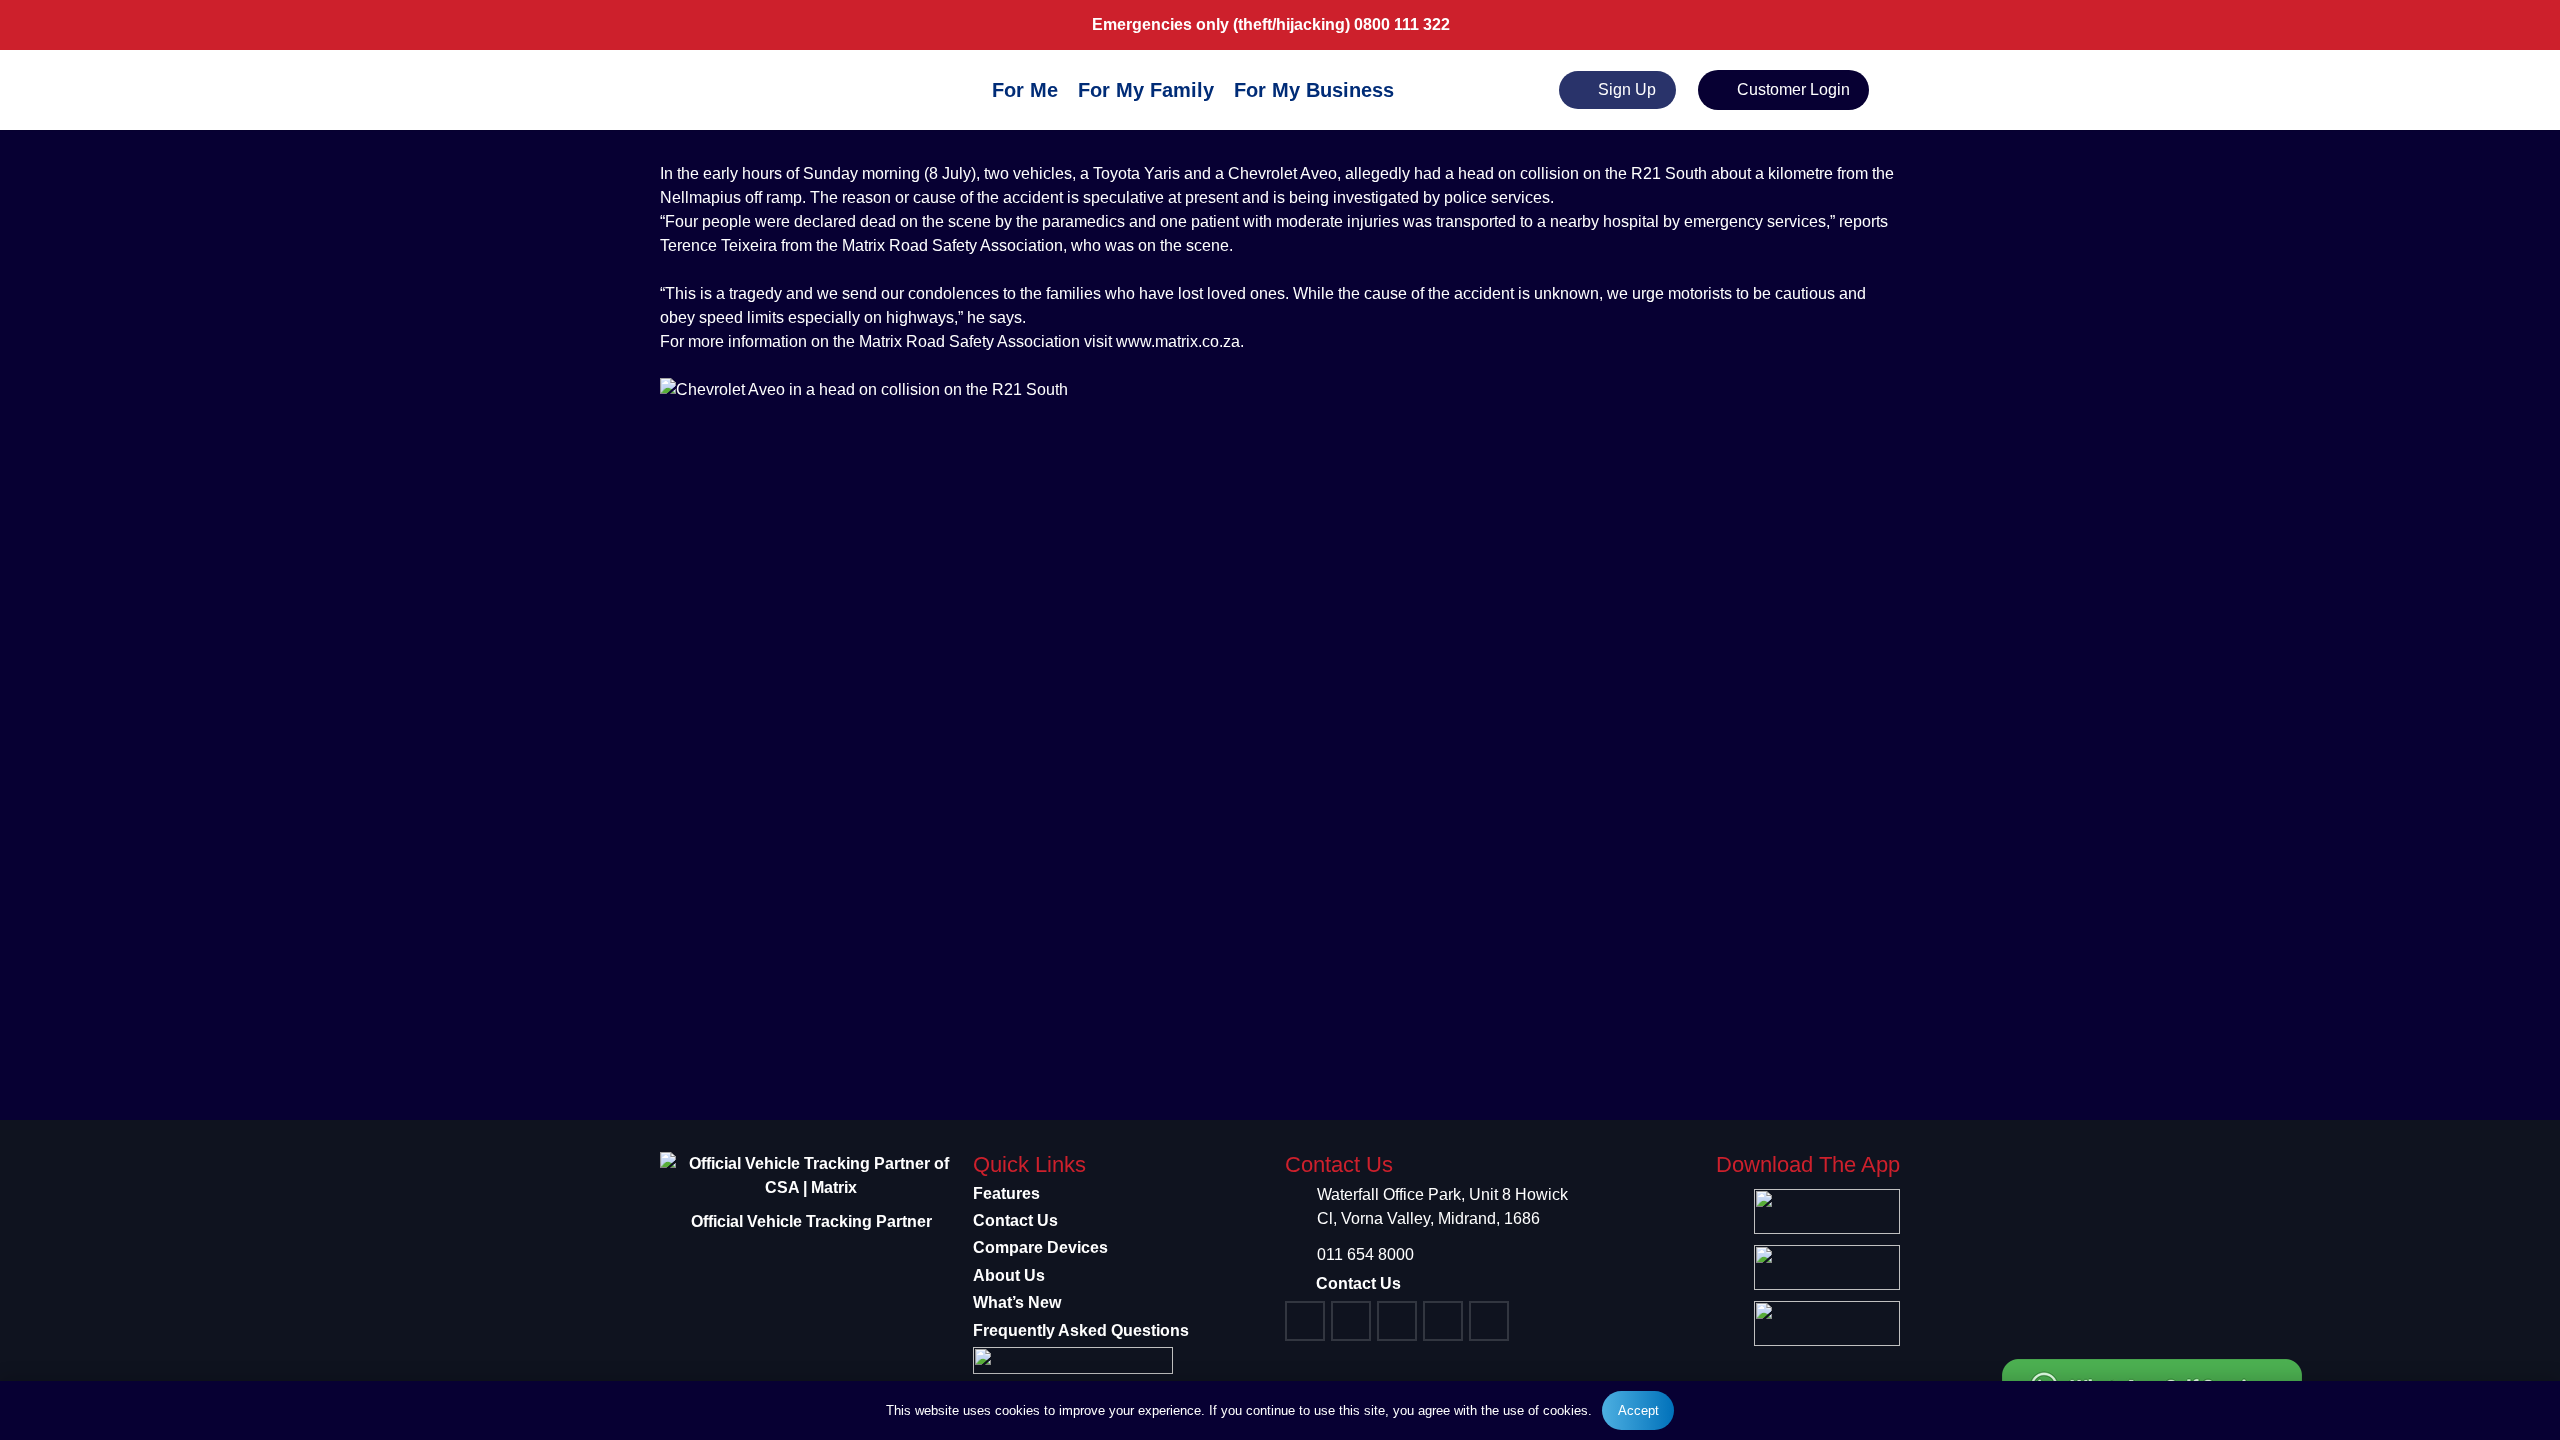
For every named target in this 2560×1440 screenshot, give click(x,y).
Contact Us (1015, 1220)
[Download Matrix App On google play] (1825, 1267)
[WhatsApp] (1443, 1321)
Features (1006, 1193)
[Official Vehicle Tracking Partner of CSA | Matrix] (811, 1176)
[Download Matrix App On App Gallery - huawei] (1825, 1323)
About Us (1009, 1275)
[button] (1408, 90)
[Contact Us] (1300, 1284)
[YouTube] (1397, 1321)
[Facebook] (1305, 1321)
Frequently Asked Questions (1081, 1330)
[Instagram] (1351, 1321)
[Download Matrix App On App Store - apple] (1825, 1211)
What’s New (1017, 1302)
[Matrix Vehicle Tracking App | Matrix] (754, 93)
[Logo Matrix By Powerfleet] (1124, 1360)
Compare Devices (1040, 1247)
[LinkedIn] (1489, 1321)
